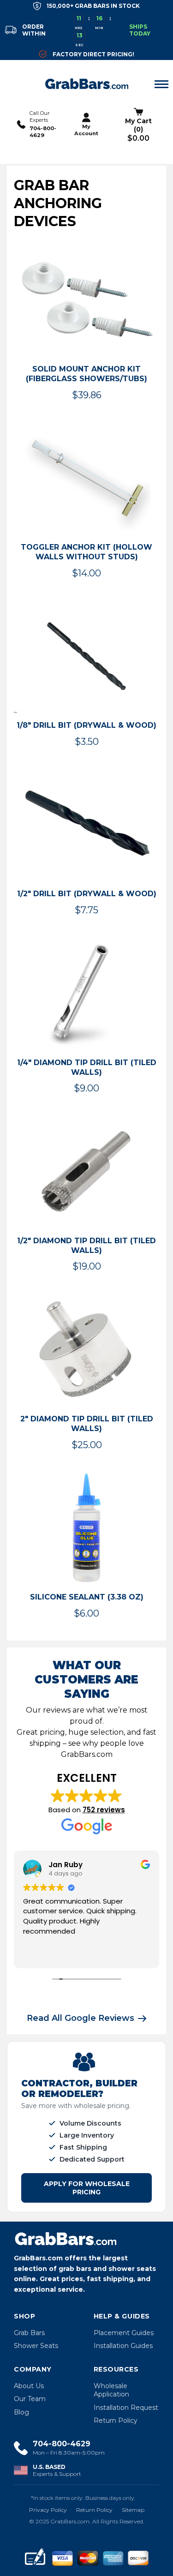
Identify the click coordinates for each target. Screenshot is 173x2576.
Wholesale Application (111, 2390)
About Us (29, 2386)
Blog (21, 2412)
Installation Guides (123, 2346)
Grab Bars (29, 2333)
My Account (86, 130)
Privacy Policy (48, 2510)
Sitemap (133, 2510)
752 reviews (104, 1810)
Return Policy (116, 2420)
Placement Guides (124, 2333)
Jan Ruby (66, 1865)
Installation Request (126, 2408)
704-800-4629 (43, 132)
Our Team (30, 2399)
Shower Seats (36, 2346)
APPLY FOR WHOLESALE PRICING (87, 2188)
